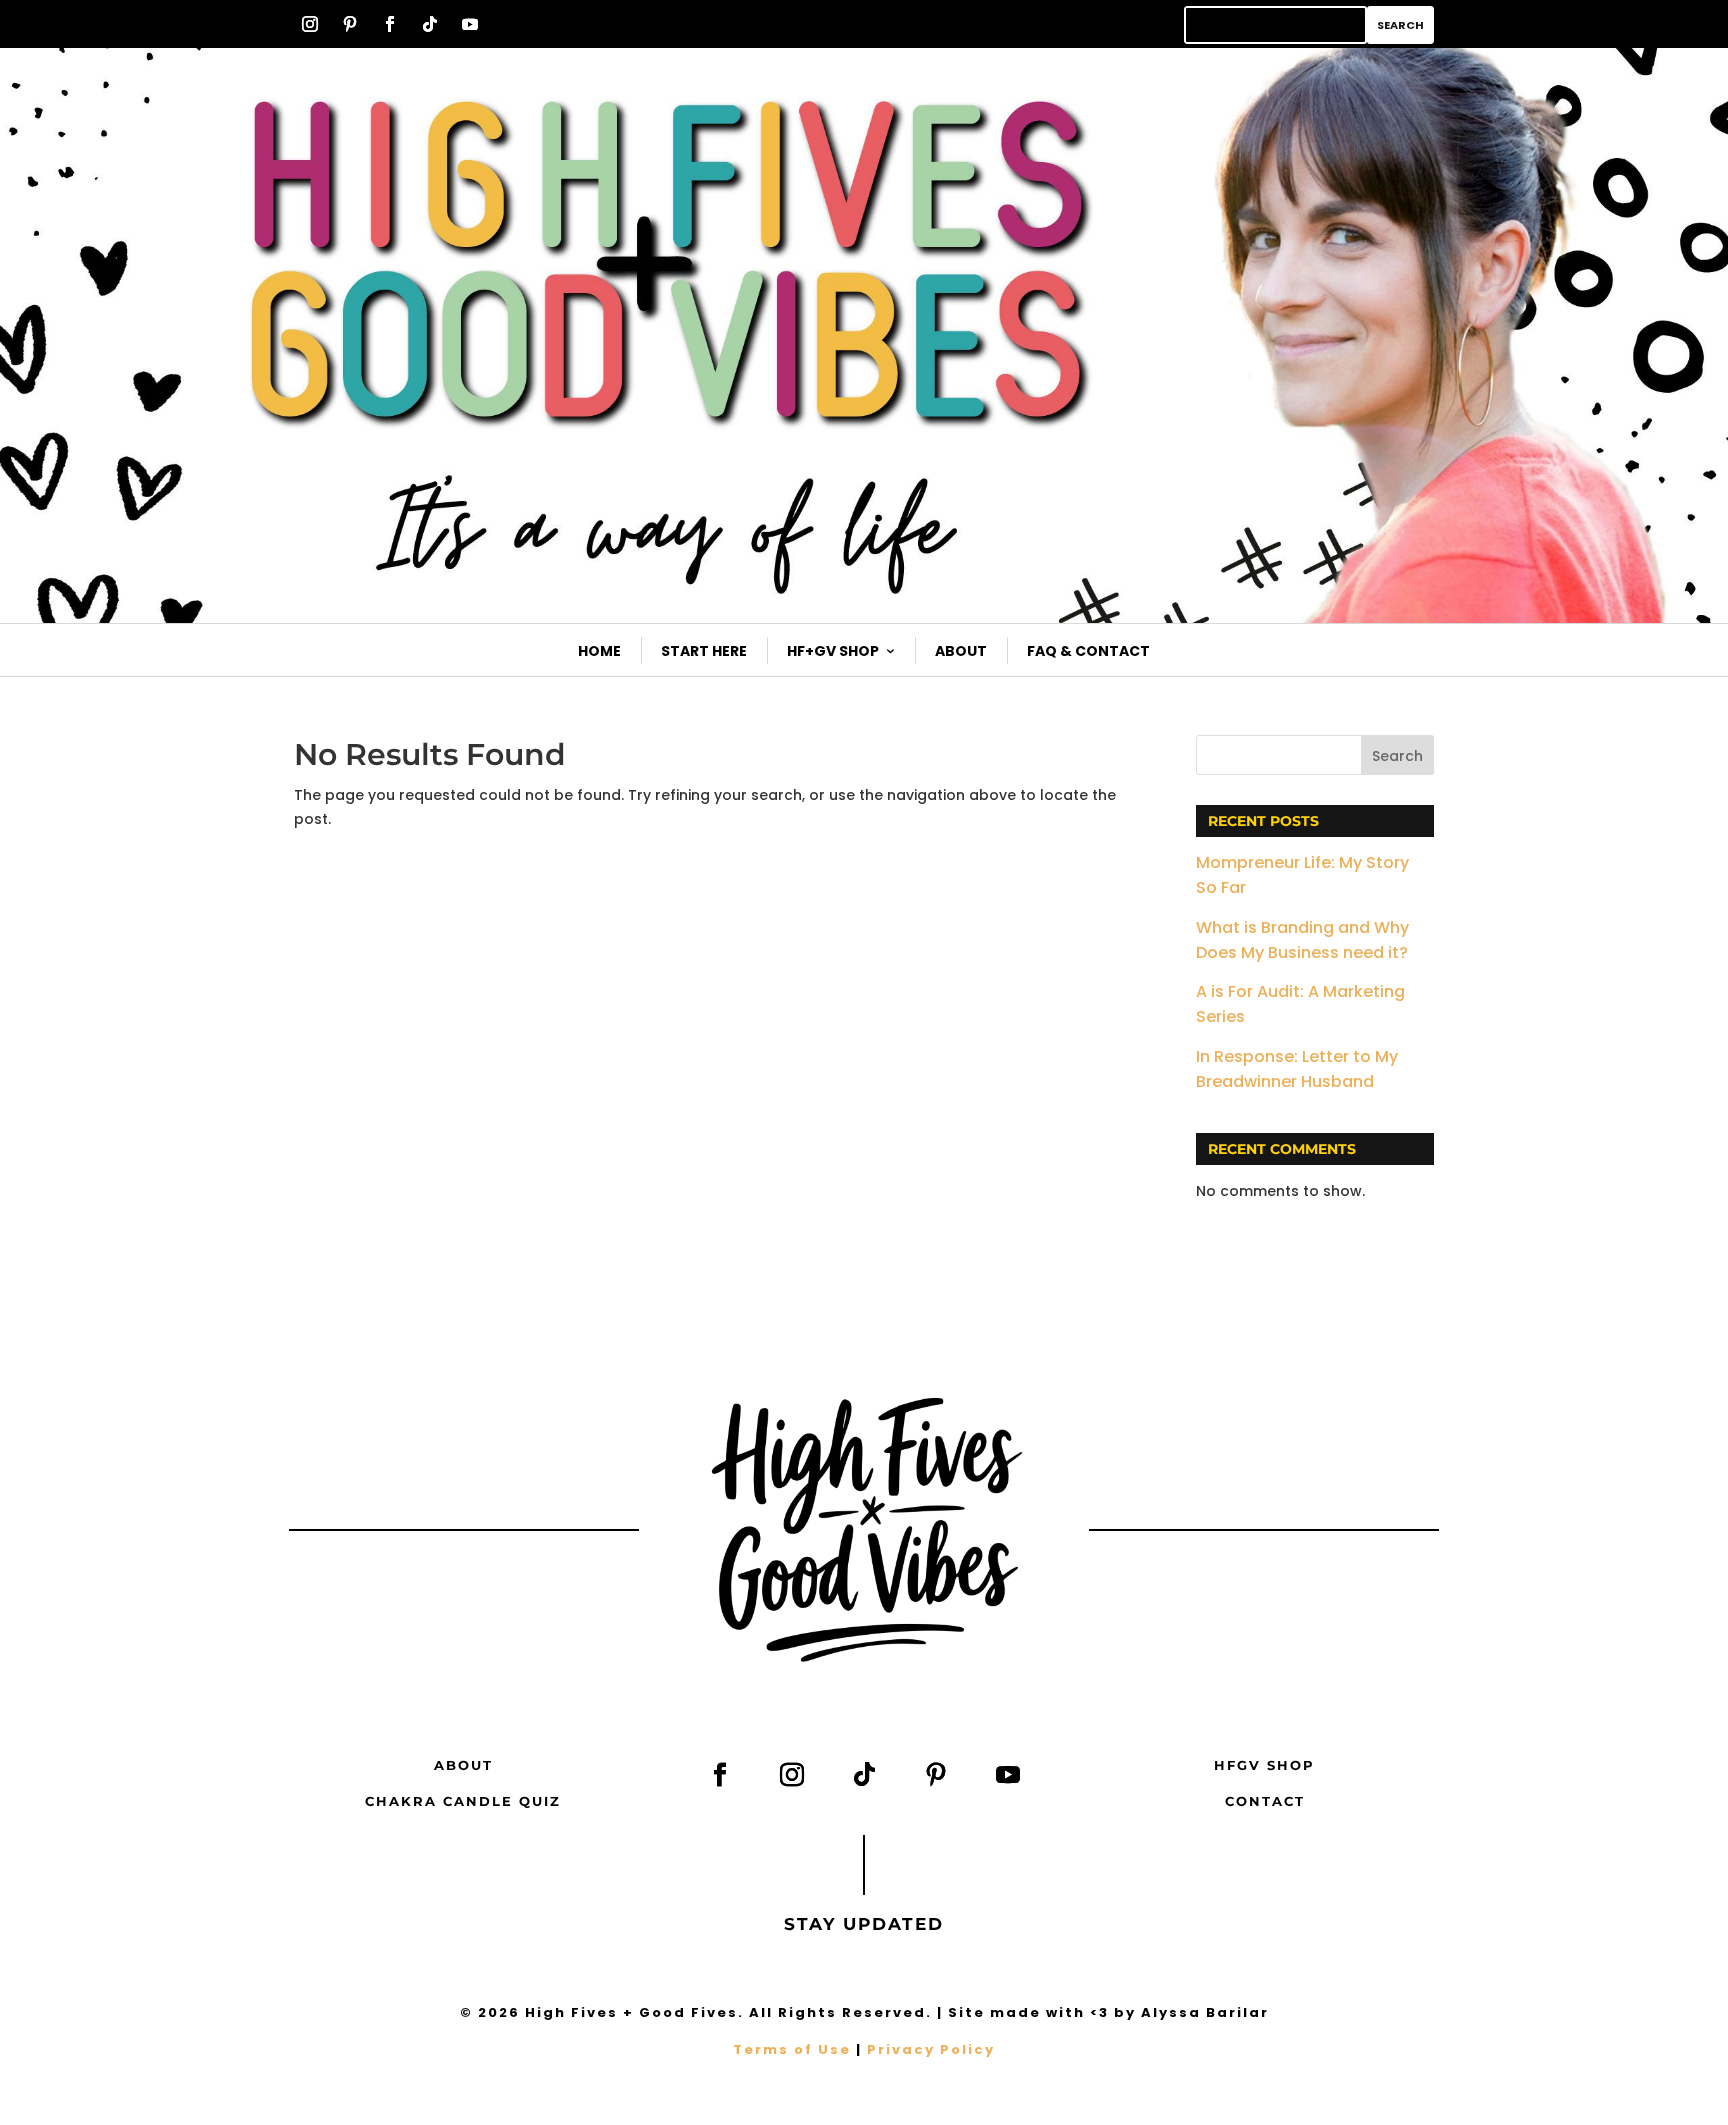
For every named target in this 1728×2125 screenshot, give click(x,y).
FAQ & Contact (1088, 651)
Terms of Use (792, 2049)
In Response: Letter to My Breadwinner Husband (1297, 1069)
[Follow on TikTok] (430, 24)
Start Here (704, 651)
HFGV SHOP (1264, 1765)
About (961, 651)
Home (599, 651)
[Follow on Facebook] (390, 24)
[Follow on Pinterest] (350, 24)
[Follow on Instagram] (310, 24)
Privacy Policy (931, 2049)
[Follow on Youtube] (470, 24)
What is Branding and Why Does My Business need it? (1302, 940)
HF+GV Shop (833, 651)
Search (1397, 756)
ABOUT (463, 1765)
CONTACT (1265, 1801)
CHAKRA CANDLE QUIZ (463, 1801)
